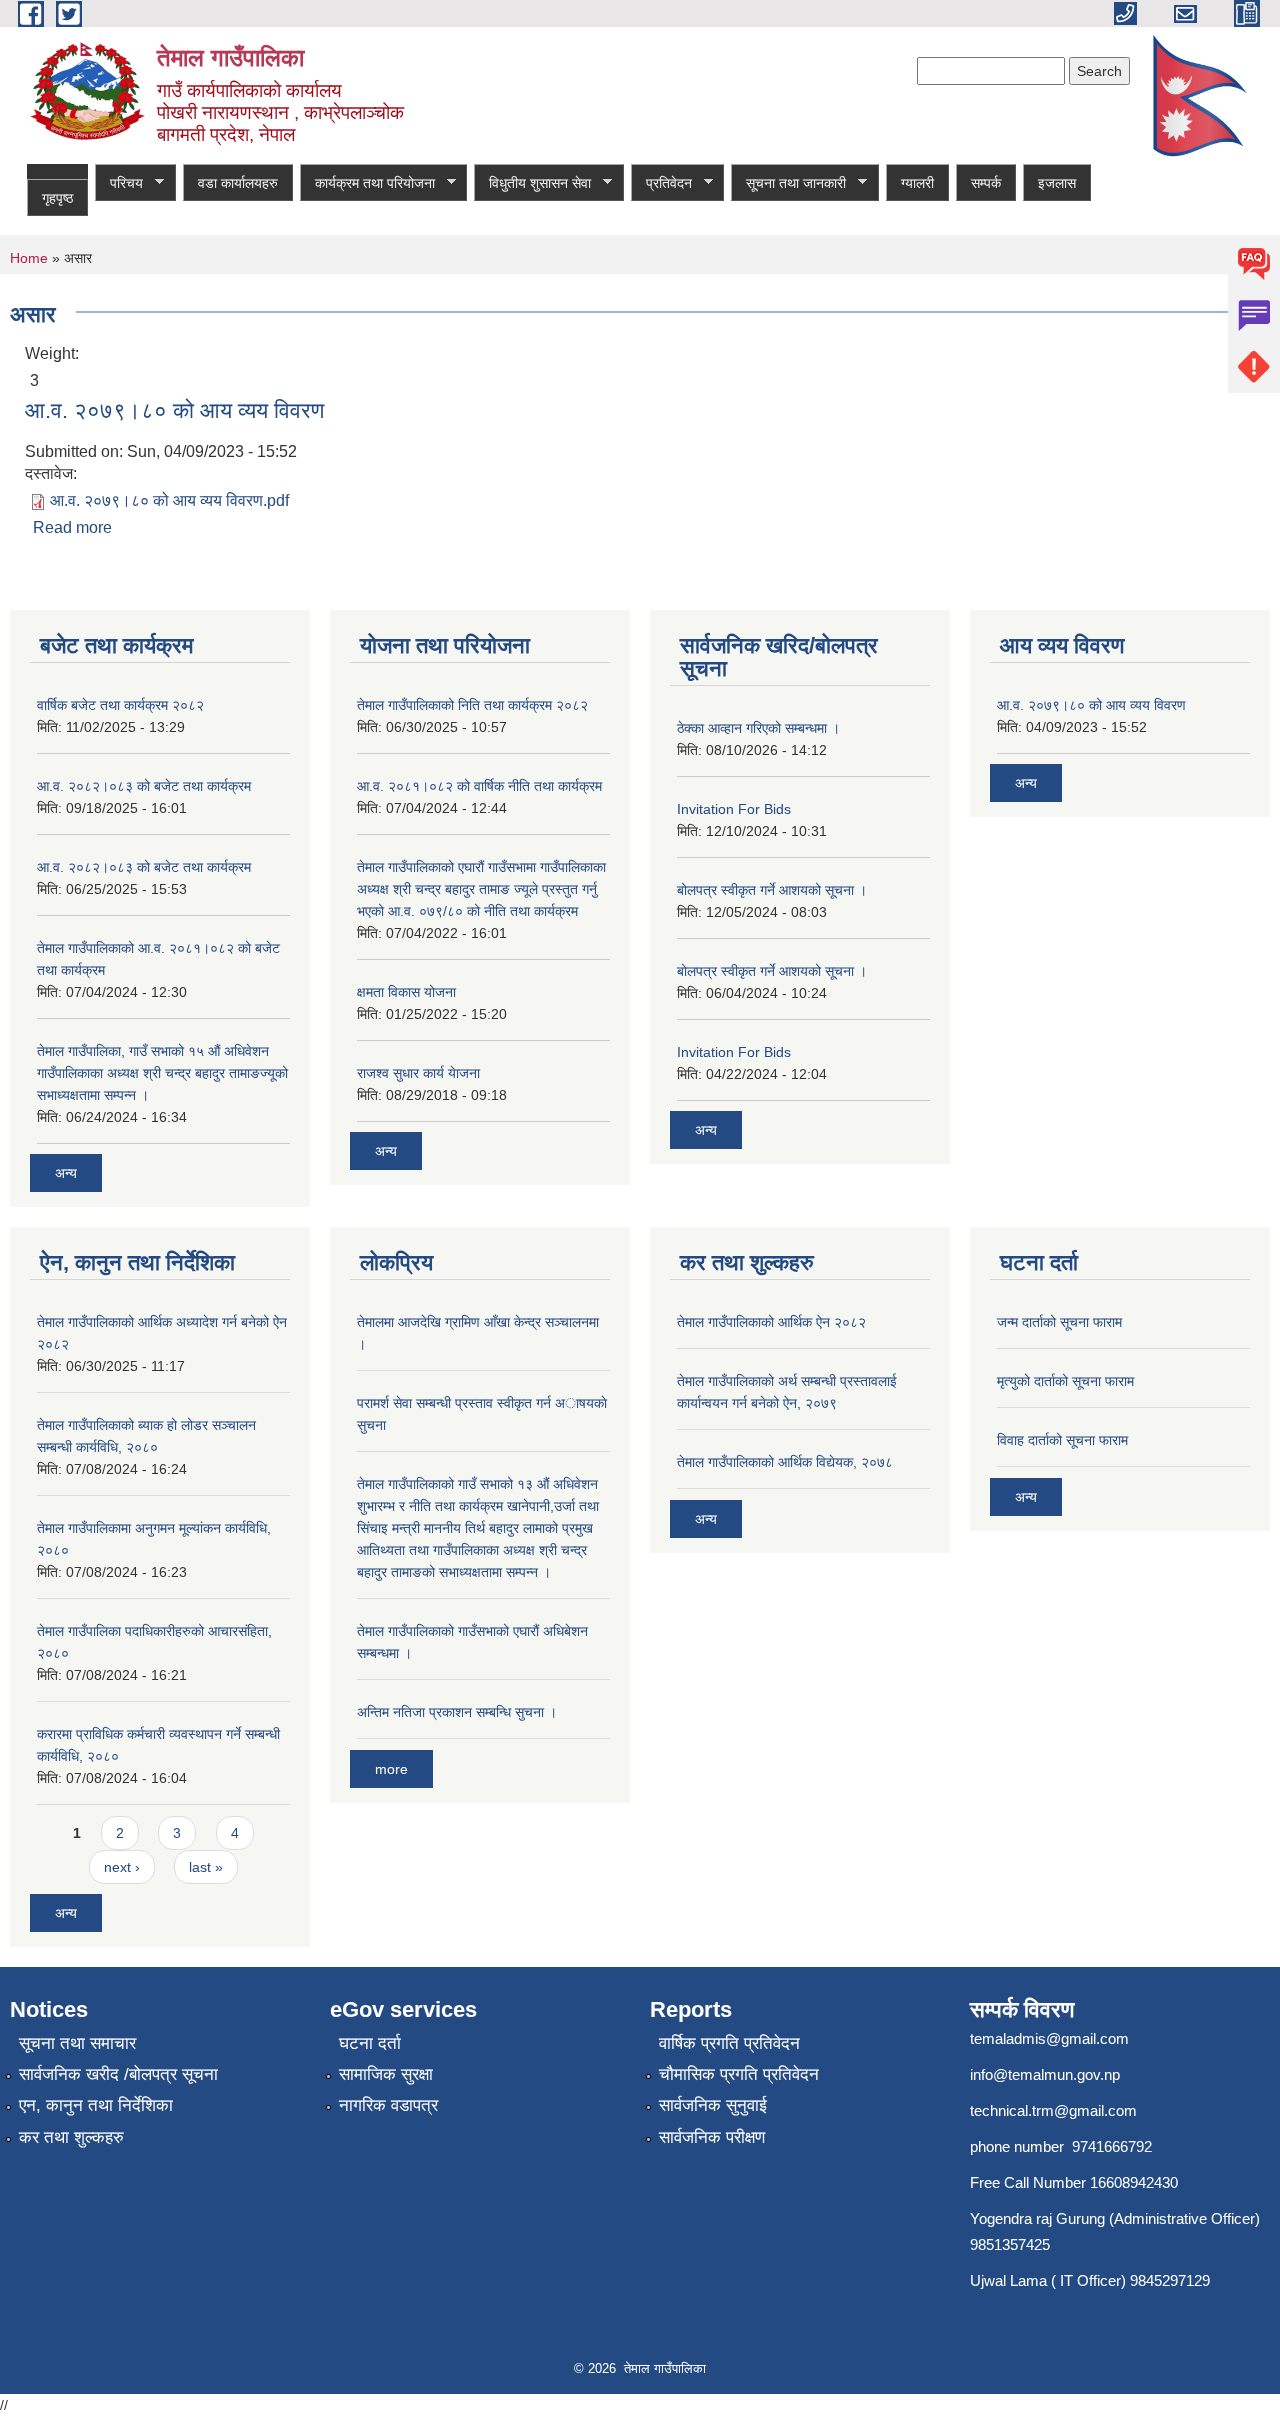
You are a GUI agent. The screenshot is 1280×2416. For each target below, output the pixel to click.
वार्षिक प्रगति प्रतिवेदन (729, 2043)
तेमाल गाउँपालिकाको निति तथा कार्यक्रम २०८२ (472, 705)
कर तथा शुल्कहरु (71, 2137)
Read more (72, 527)
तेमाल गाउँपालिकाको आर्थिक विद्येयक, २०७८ (785, 1462)
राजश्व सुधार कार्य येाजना (418, 1073)
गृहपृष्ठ (57, 198)
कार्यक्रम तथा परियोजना (367, 183)
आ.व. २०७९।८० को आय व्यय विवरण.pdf (169, 500)
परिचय (119, 183)
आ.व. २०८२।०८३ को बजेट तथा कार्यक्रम (144, 786)
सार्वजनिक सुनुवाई (713, 2105)
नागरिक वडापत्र (388, 2105)
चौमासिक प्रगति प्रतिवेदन (739, 2074)
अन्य (66, 1173)
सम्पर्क (986, 183)
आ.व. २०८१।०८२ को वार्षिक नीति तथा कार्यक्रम (479, 786)
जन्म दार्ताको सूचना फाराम (1059, 1322)
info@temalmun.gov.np (1045, 2074)
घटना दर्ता (370, 2043)
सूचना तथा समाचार (77, 2043)
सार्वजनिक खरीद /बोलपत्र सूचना (118, 2074)
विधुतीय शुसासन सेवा (532, 183)
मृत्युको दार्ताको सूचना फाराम (1065, 1381)
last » (206, 1867)
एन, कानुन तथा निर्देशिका (96, 2105)
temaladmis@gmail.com (1049, 2038)
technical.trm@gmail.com (1053, 2110)
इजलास (1057, 183)
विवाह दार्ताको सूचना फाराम (1062, 1440)
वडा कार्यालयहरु (238, 183)
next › (122, 1867)
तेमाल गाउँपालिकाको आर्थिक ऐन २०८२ (771, 1322)
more (391, 1769)
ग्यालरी (917, 183)
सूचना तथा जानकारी (788, 183)
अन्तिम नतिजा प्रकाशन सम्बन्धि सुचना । (457, 1712)
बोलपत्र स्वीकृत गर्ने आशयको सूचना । (772, 890)
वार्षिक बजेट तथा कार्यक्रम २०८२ (120, 705)
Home (29, 258)
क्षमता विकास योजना (406, 992)
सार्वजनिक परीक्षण (712, 2137)
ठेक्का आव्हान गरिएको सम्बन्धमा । (758, 728)
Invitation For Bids (734, 809)
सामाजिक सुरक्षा (386, 2074)
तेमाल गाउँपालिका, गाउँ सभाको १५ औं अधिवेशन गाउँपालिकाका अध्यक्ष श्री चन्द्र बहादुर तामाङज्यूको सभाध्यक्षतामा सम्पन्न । (162, 1073)
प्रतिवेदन (661, 183)
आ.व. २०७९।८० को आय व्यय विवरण (174, 410)
